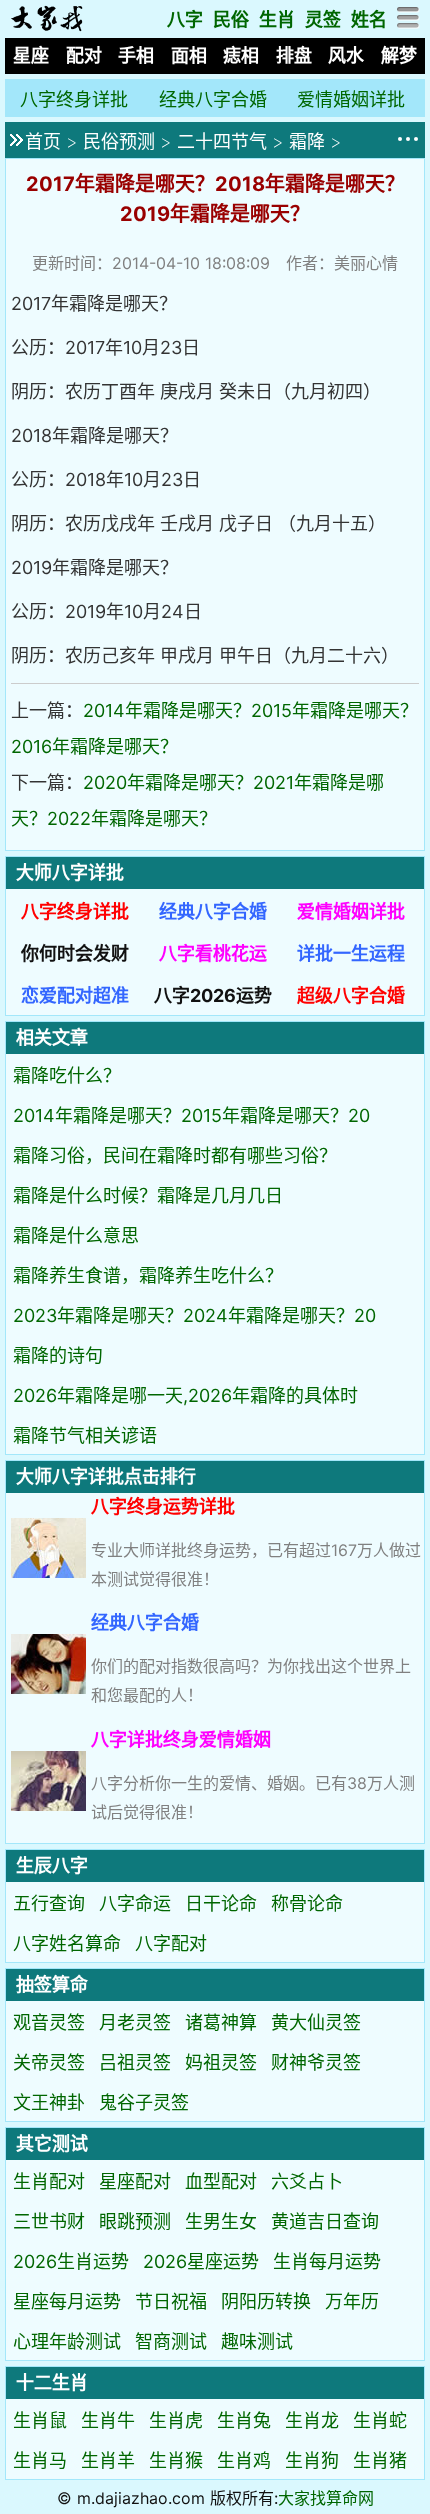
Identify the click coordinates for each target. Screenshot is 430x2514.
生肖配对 (49, 2181)
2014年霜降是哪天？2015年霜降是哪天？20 (191, 1115)
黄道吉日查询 (325, 2221)
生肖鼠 (40, 2420)
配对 (84, 55)
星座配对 (135, 2181)
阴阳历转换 (266, 2301)
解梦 (399, 55)
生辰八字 (52, 1865)
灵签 (323, 19)
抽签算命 (52, 1984)
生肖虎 (176, 2420)
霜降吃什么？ (67, 1075)
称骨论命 (307, 1903)
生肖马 (40, 2460)
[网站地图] (408, 22)
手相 (136, 55)
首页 (43, 141)
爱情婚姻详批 (351, 99)
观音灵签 (49, 2022)
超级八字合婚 (351, 995)
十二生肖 (52, 2382)
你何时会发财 (75, 953)
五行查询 (49, 1903)
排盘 (294, 55)
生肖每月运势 (327, 2261)
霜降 (307, 141)
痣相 (241, 55)
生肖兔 (244, 2420)
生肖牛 (108, 2420)
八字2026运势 (213, 995)
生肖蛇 (380, 2420)
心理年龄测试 (67, 2341)
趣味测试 (257, 2341)
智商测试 (171, 2341)
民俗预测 (119, 141)
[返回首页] (46, 25)
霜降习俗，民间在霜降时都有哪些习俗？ (175, 1155)
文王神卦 (49, 2102)
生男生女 (221, 2221)
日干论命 (221, 1903)
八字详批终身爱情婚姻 (181, 1739)
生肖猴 (176, 2460)
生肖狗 (312, 2460)
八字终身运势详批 (163, 1506)
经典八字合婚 (213, 99)
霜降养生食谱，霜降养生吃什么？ (148, 1275)
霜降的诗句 (58, 1355)
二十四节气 (222, 141)
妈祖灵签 (221, 2062)
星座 (31, 55)
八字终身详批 (74, 99)
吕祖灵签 (135, 2062)
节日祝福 (171, 2301)
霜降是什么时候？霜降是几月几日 (148, 1195)
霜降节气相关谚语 (85, 1435)
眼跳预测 (135, 2221)
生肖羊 (108, 2460)
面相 (189, 55)
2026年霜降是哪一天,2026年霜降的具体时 (185, 1395)
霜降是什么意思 (76, 1235)
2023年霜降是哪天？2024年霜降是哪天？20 (194, 1315)
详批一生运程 (351, 953)
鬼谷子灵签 (144, 2102)
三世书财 (49, 2221)
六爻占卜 (307, 2181)
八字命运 (135, 1903)
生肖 (277, 19)
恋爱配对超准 (75, 995)
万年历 (352, 2301)
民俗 (231, 19)
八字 (185, 19)
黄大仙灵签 (316, 2022)
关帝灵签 (49, 2062)
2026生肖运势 (71, 2261)
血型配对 (221, 2181)
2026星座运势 (201, 2261)
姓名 (369, 19)
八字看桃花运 (213, 953)
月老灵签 (135, 2022)
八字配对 (171, 1943)
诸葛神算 (221, 2022)
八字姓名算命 (67, 1943)
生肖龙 (312, 2420)
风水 (346, 55)
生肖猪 (380, 2460)
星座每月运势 (67, 2301)
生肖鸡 (244, 2460)
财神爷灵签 (316, 2062)
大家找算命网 (326, 2498)
